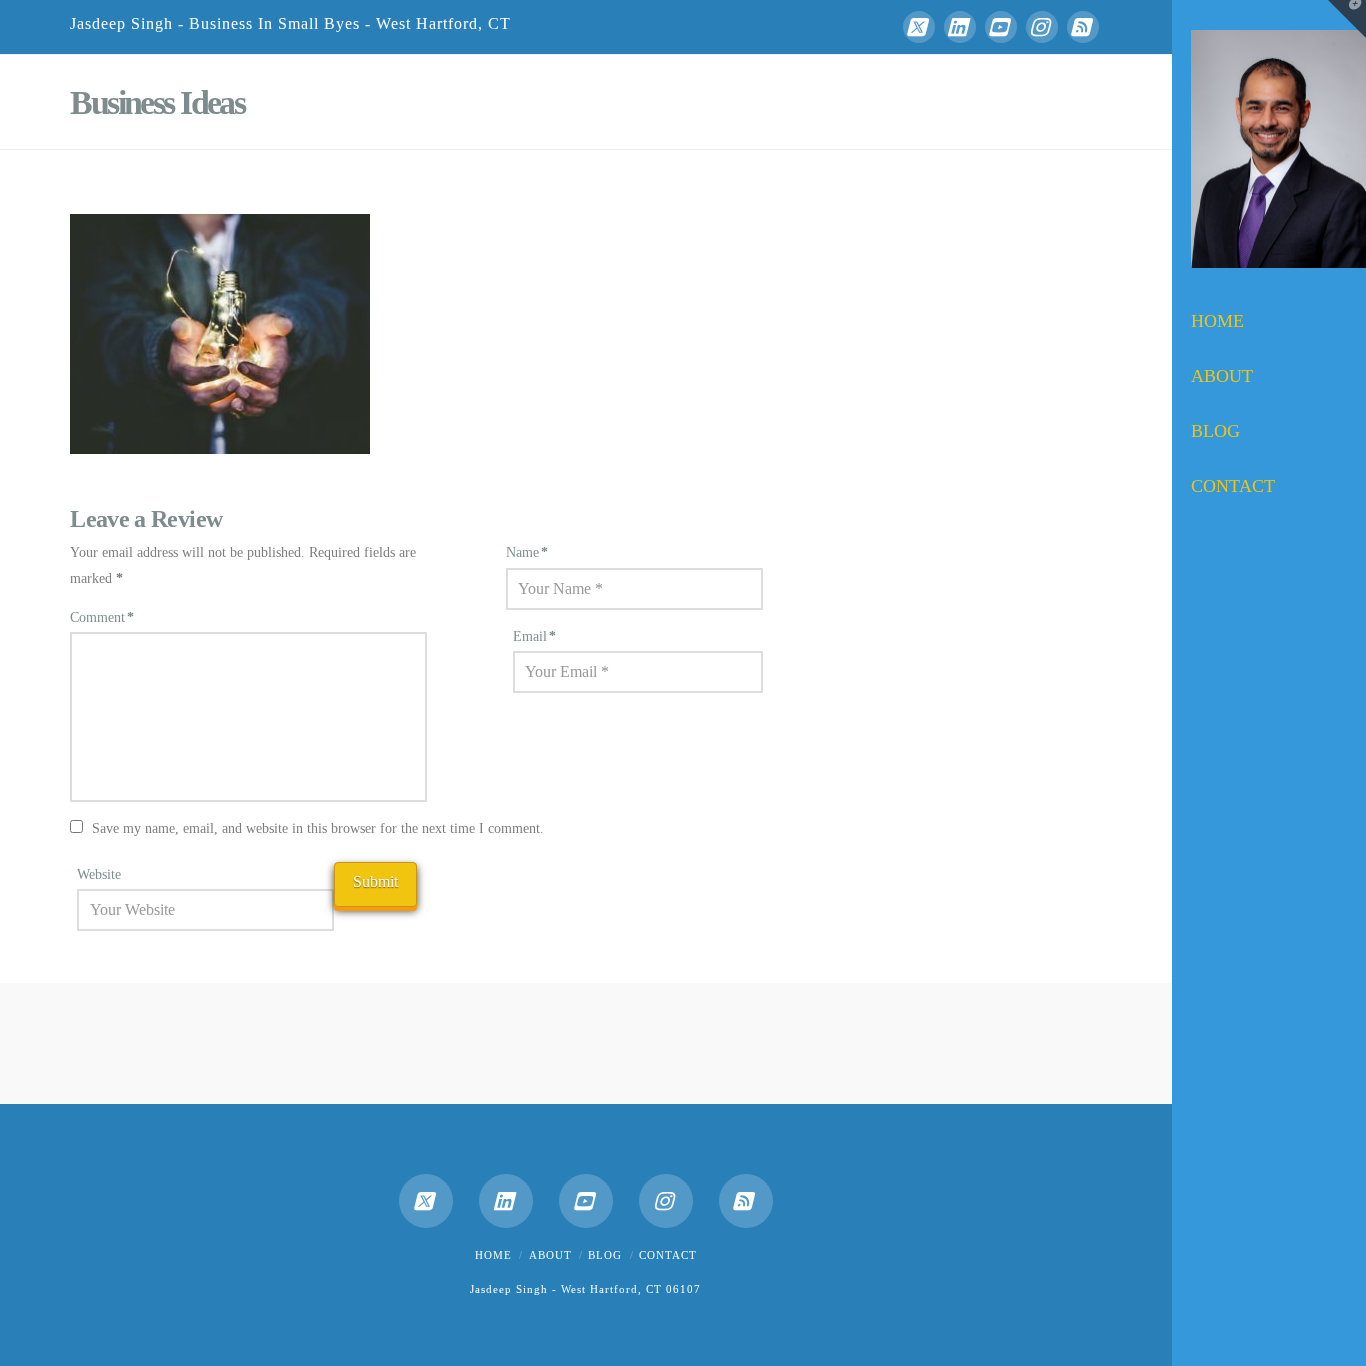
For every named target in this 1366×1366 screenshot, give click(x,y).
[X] (919, 27)
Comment (102, 617)
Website (99, 874)
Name (527, 552)
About (550, 1255)
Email (534, 636)
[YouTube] (1001, 27)
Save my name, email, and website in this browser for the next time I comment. (318, 828)
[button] (1347, 19)
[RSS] (1083, 27)
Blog (605, 1255)
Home (493, 1255)
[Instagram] (1042, 27)
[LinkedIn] (960, 27)
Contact (668, 1255)
